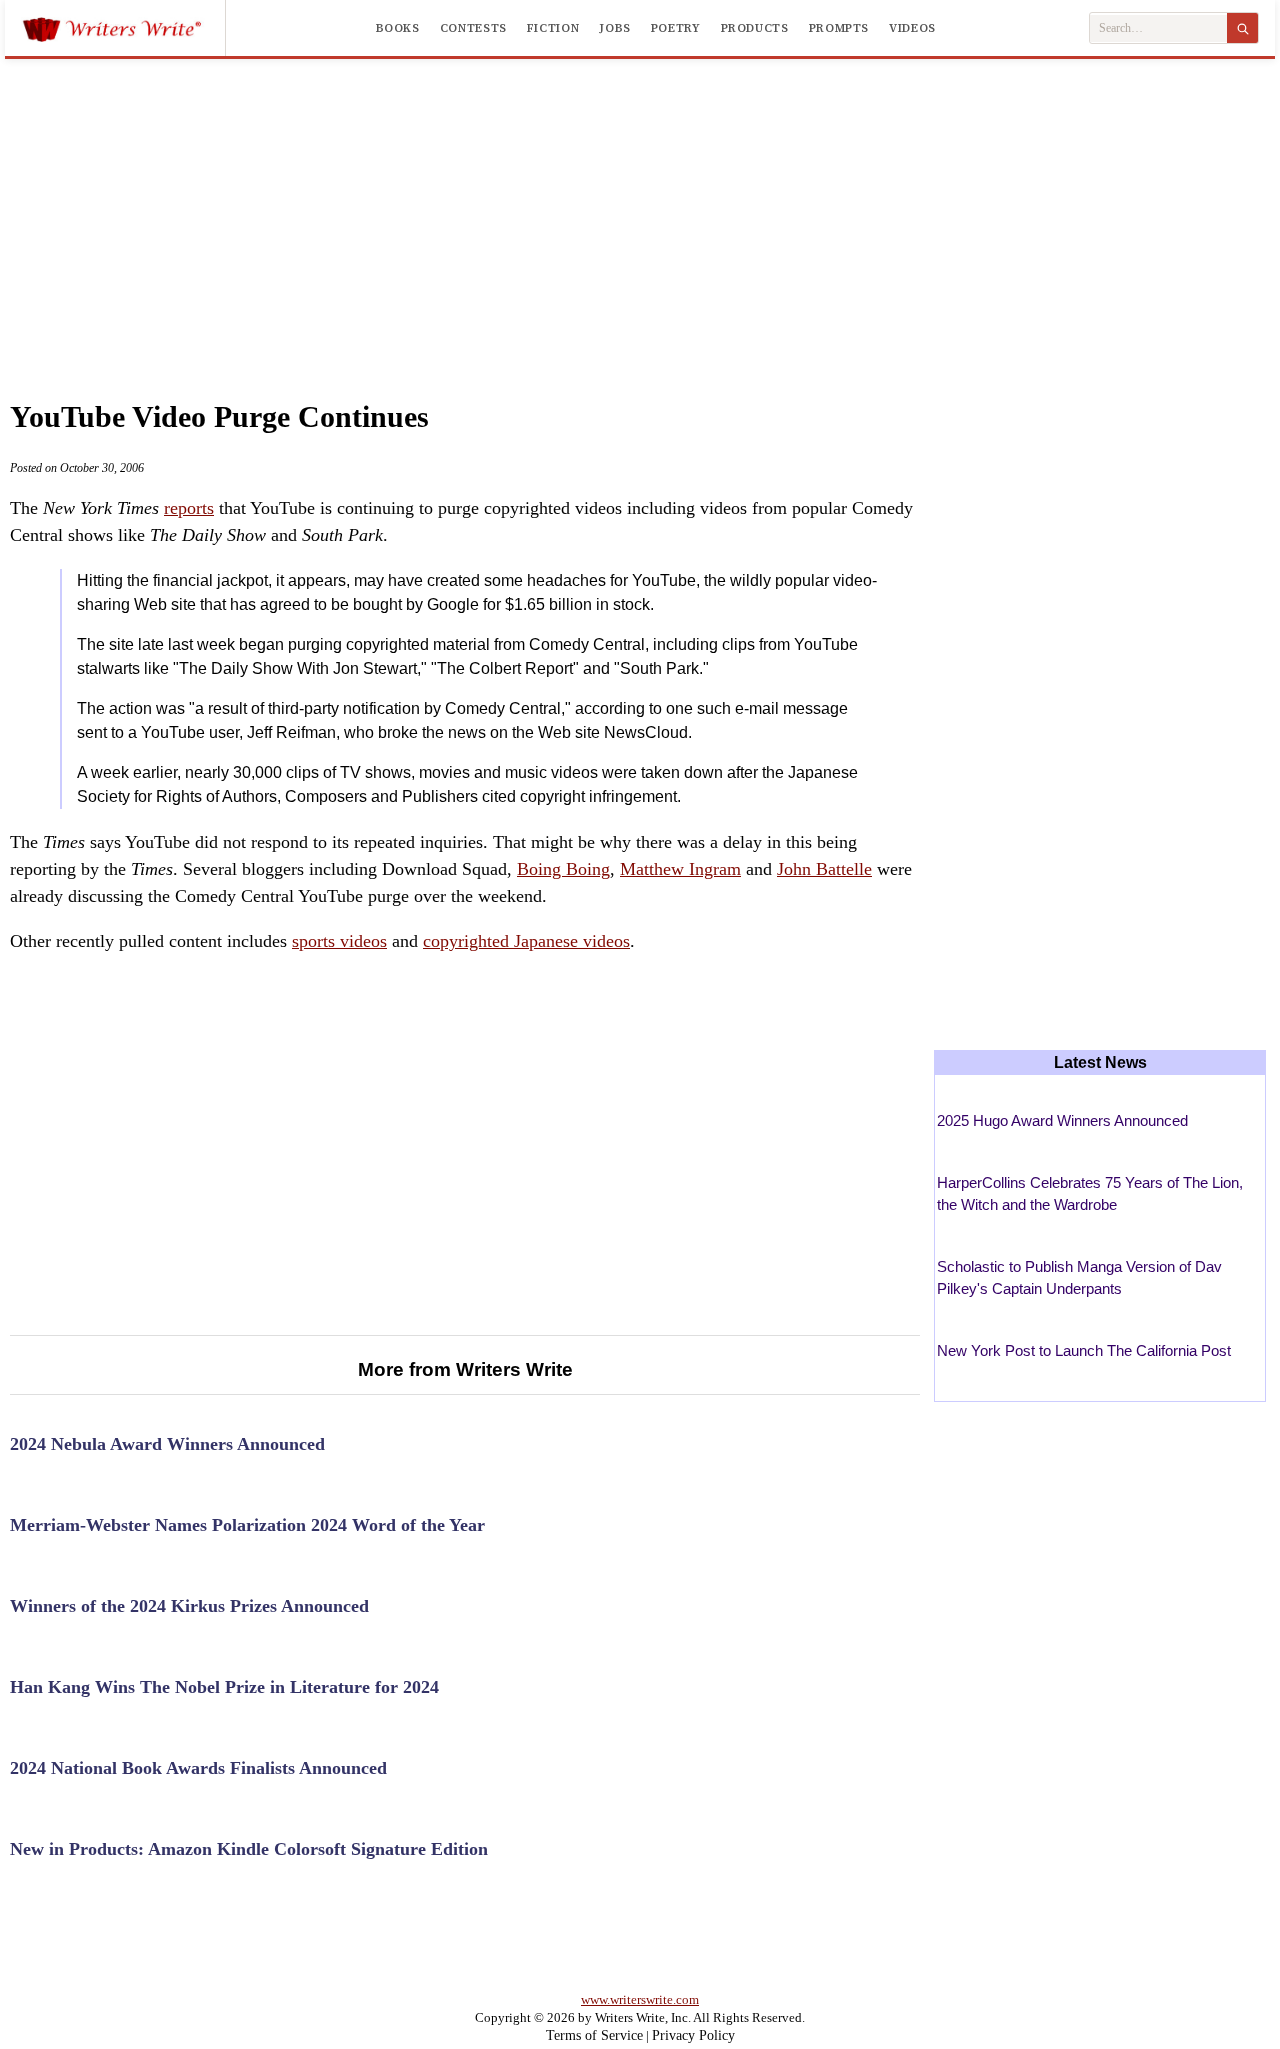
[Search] (1242, 28)
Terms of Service (594, 2035)
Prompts (839, 28)
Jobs (615, 28)
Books (398, 28)
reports (189, 508)
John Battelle (824, 869)
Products (755, 28)
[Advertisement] (640, 209)
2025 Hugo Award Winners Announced (1062, 1120)
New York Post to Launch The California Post (1084, 1350)
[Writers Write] (123, 28)
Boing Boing (563, 869)
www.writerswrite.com (640, 1999)
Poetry (676, 28)
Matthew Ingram (680, 869)
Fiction (553, 28)
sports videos (339, 941)
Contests (473, 28)
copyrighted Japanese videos (526, 941)
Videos (912, 28)
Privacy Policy (693, 2035)
